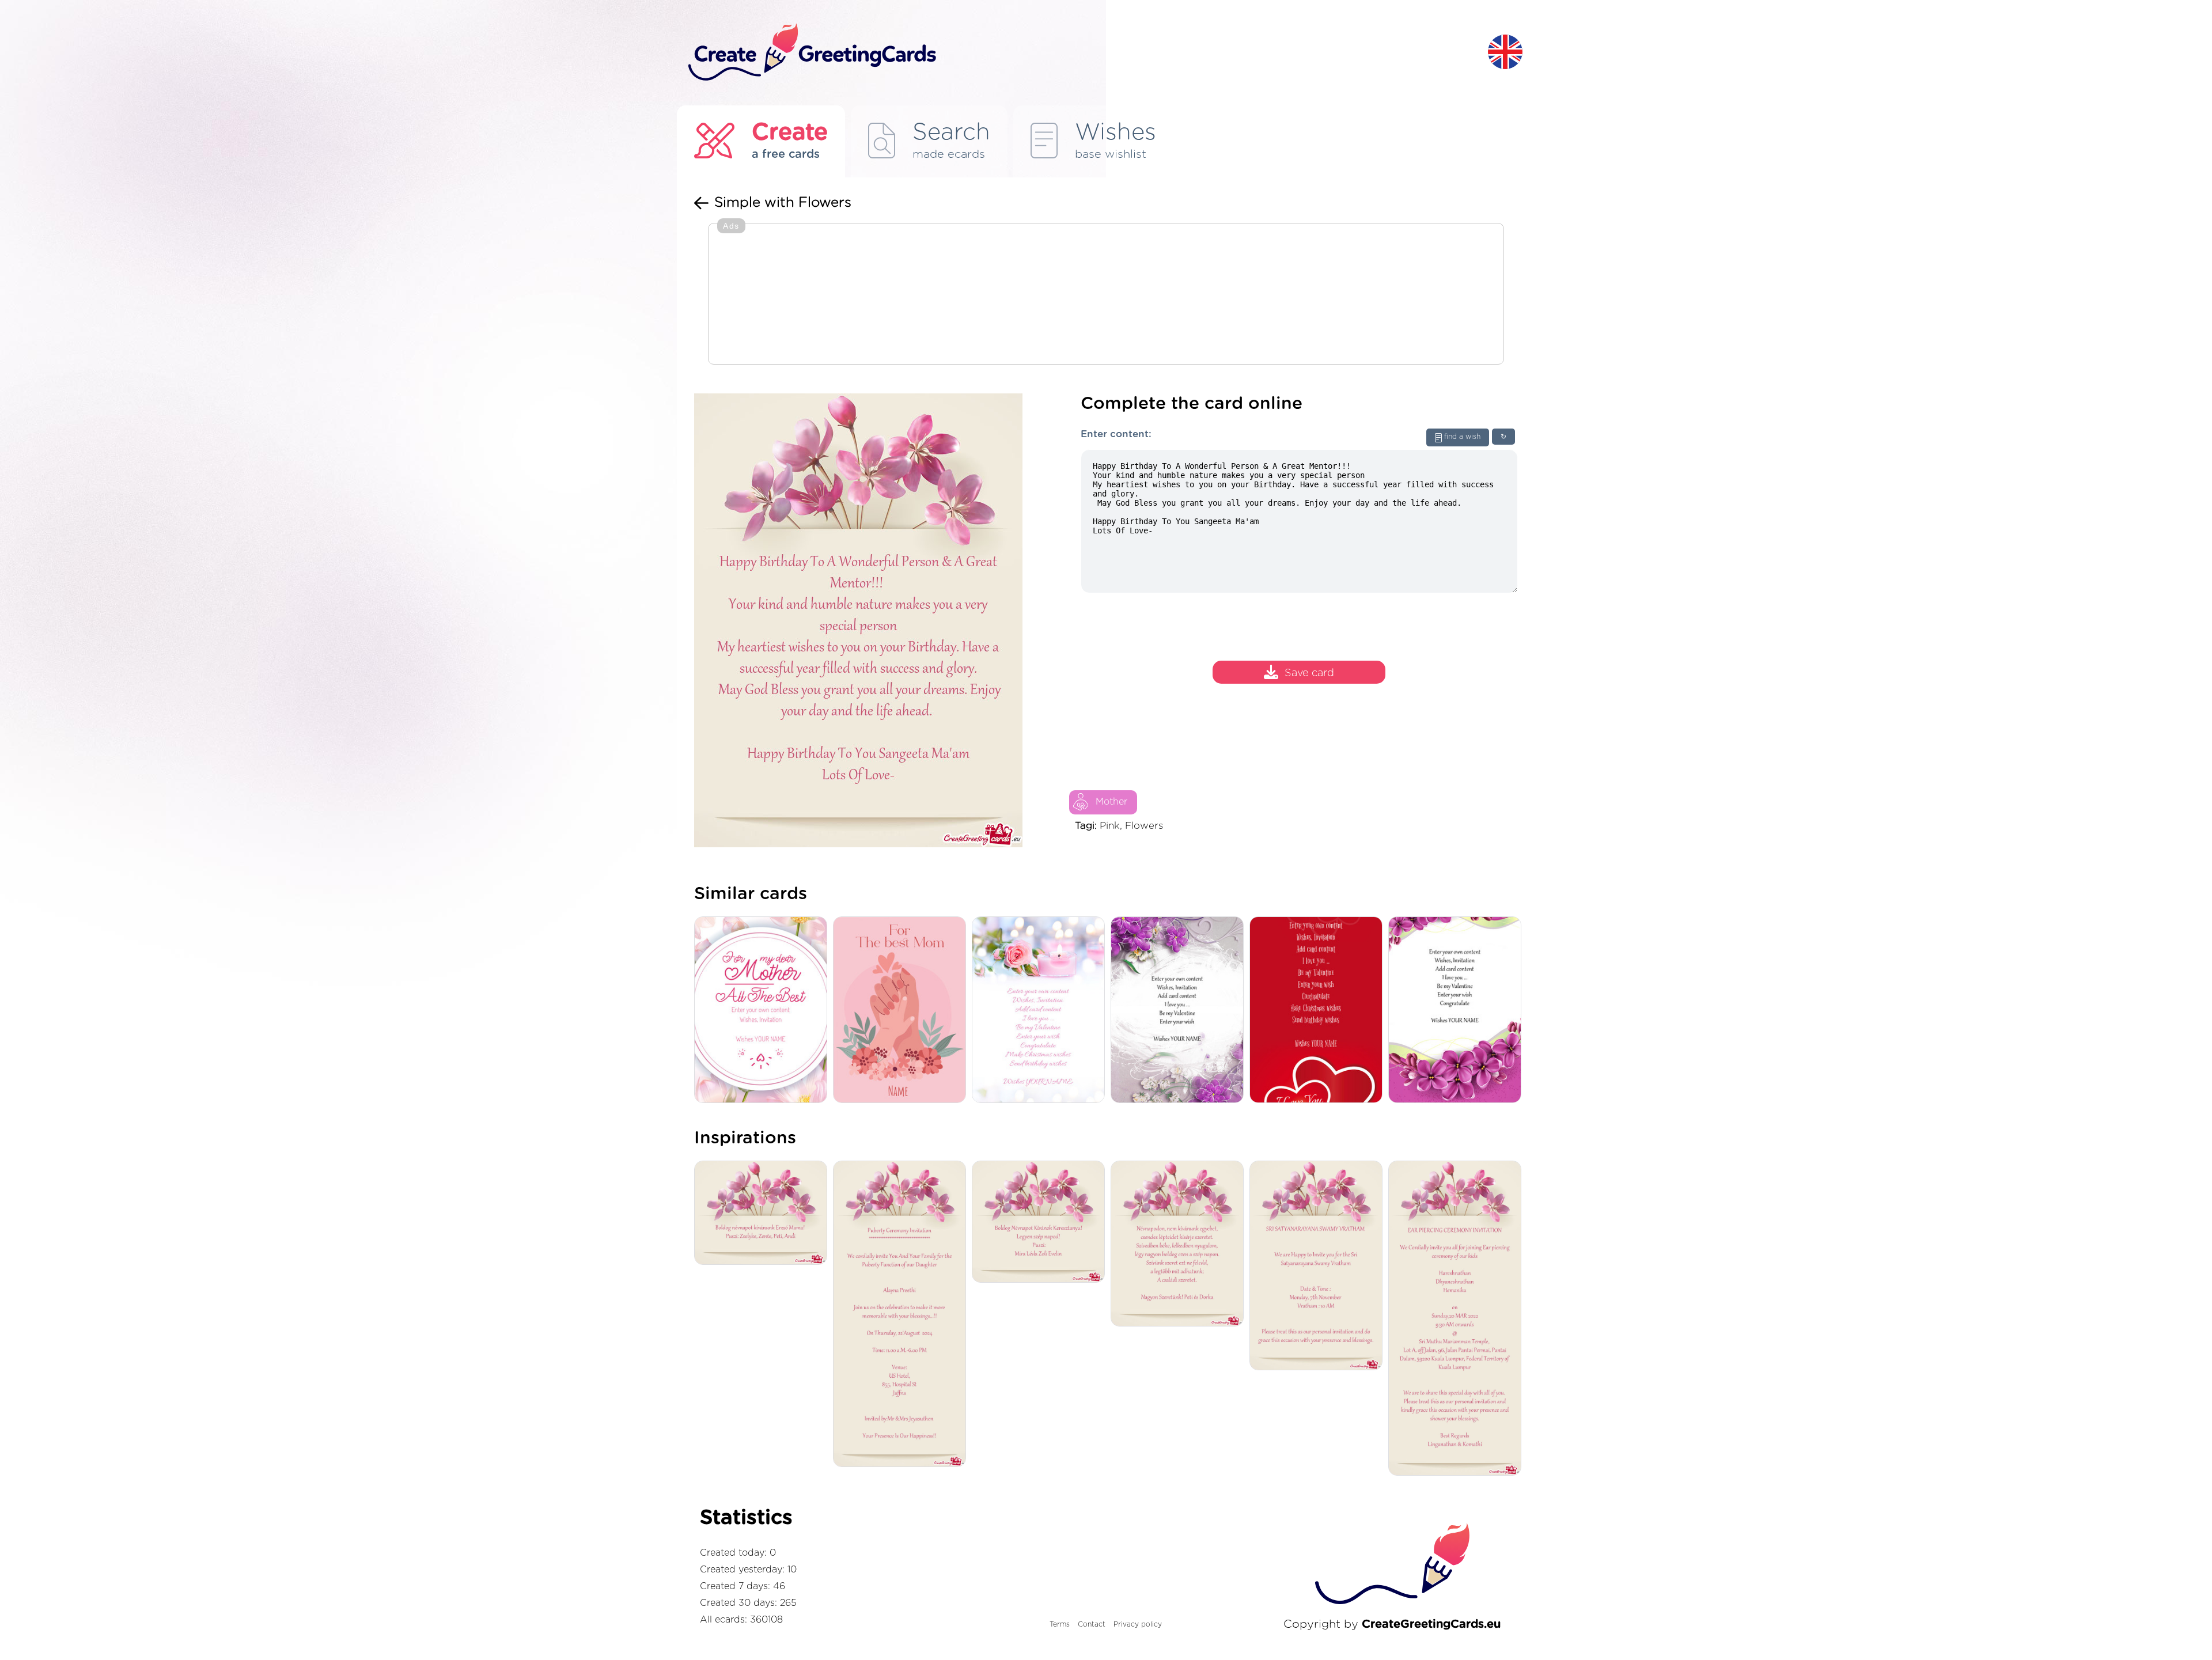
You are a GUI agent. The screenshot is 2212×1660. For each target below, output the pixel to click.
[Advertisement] (1106, 295)
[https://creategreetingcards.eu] (1079, 53)
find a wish (1462, 437)
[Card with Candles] (1041, 1011)
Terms (1060, 1624)
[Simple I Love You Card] (1319, 1011)
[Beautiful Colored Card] (1180, 1011)
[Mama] (764, 1011)
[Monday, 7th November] (1319, 1266)
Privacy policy (1138, 1624)
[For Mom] (902, 1011)
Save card (1309, 673)
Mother (1111, 802)
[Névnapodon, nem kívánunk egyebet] (1180, 1244)
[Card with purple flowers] (1458, 1011)
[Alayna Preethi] (902, 1315)
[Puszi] (1041, 1223)
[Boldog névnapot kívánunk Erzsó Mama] (764, 1214)
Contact (1092, 1624)
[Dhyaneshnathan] (1458, 1319)
